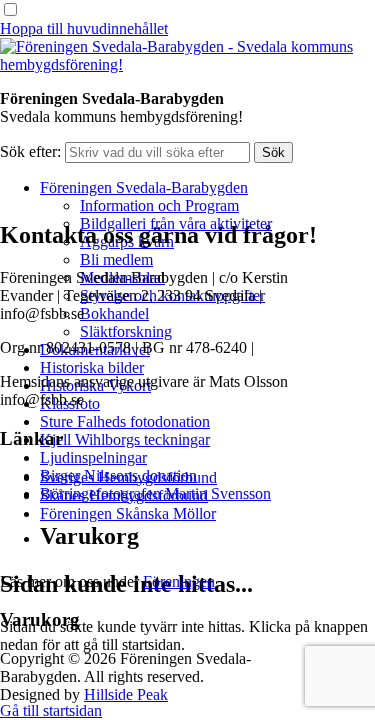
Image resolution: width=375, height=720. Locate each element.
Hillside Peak (126, 694)
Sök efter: (30, 151)
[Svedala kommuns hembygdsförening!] (187, 64)
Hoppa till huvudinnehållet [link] (84, 28)
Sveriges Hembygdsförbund (128, 477)
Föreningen (179, 581)
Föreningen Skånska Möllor (128, 513)
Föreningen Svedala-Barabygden (144, 187)
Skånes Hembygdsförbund (124, 495)
